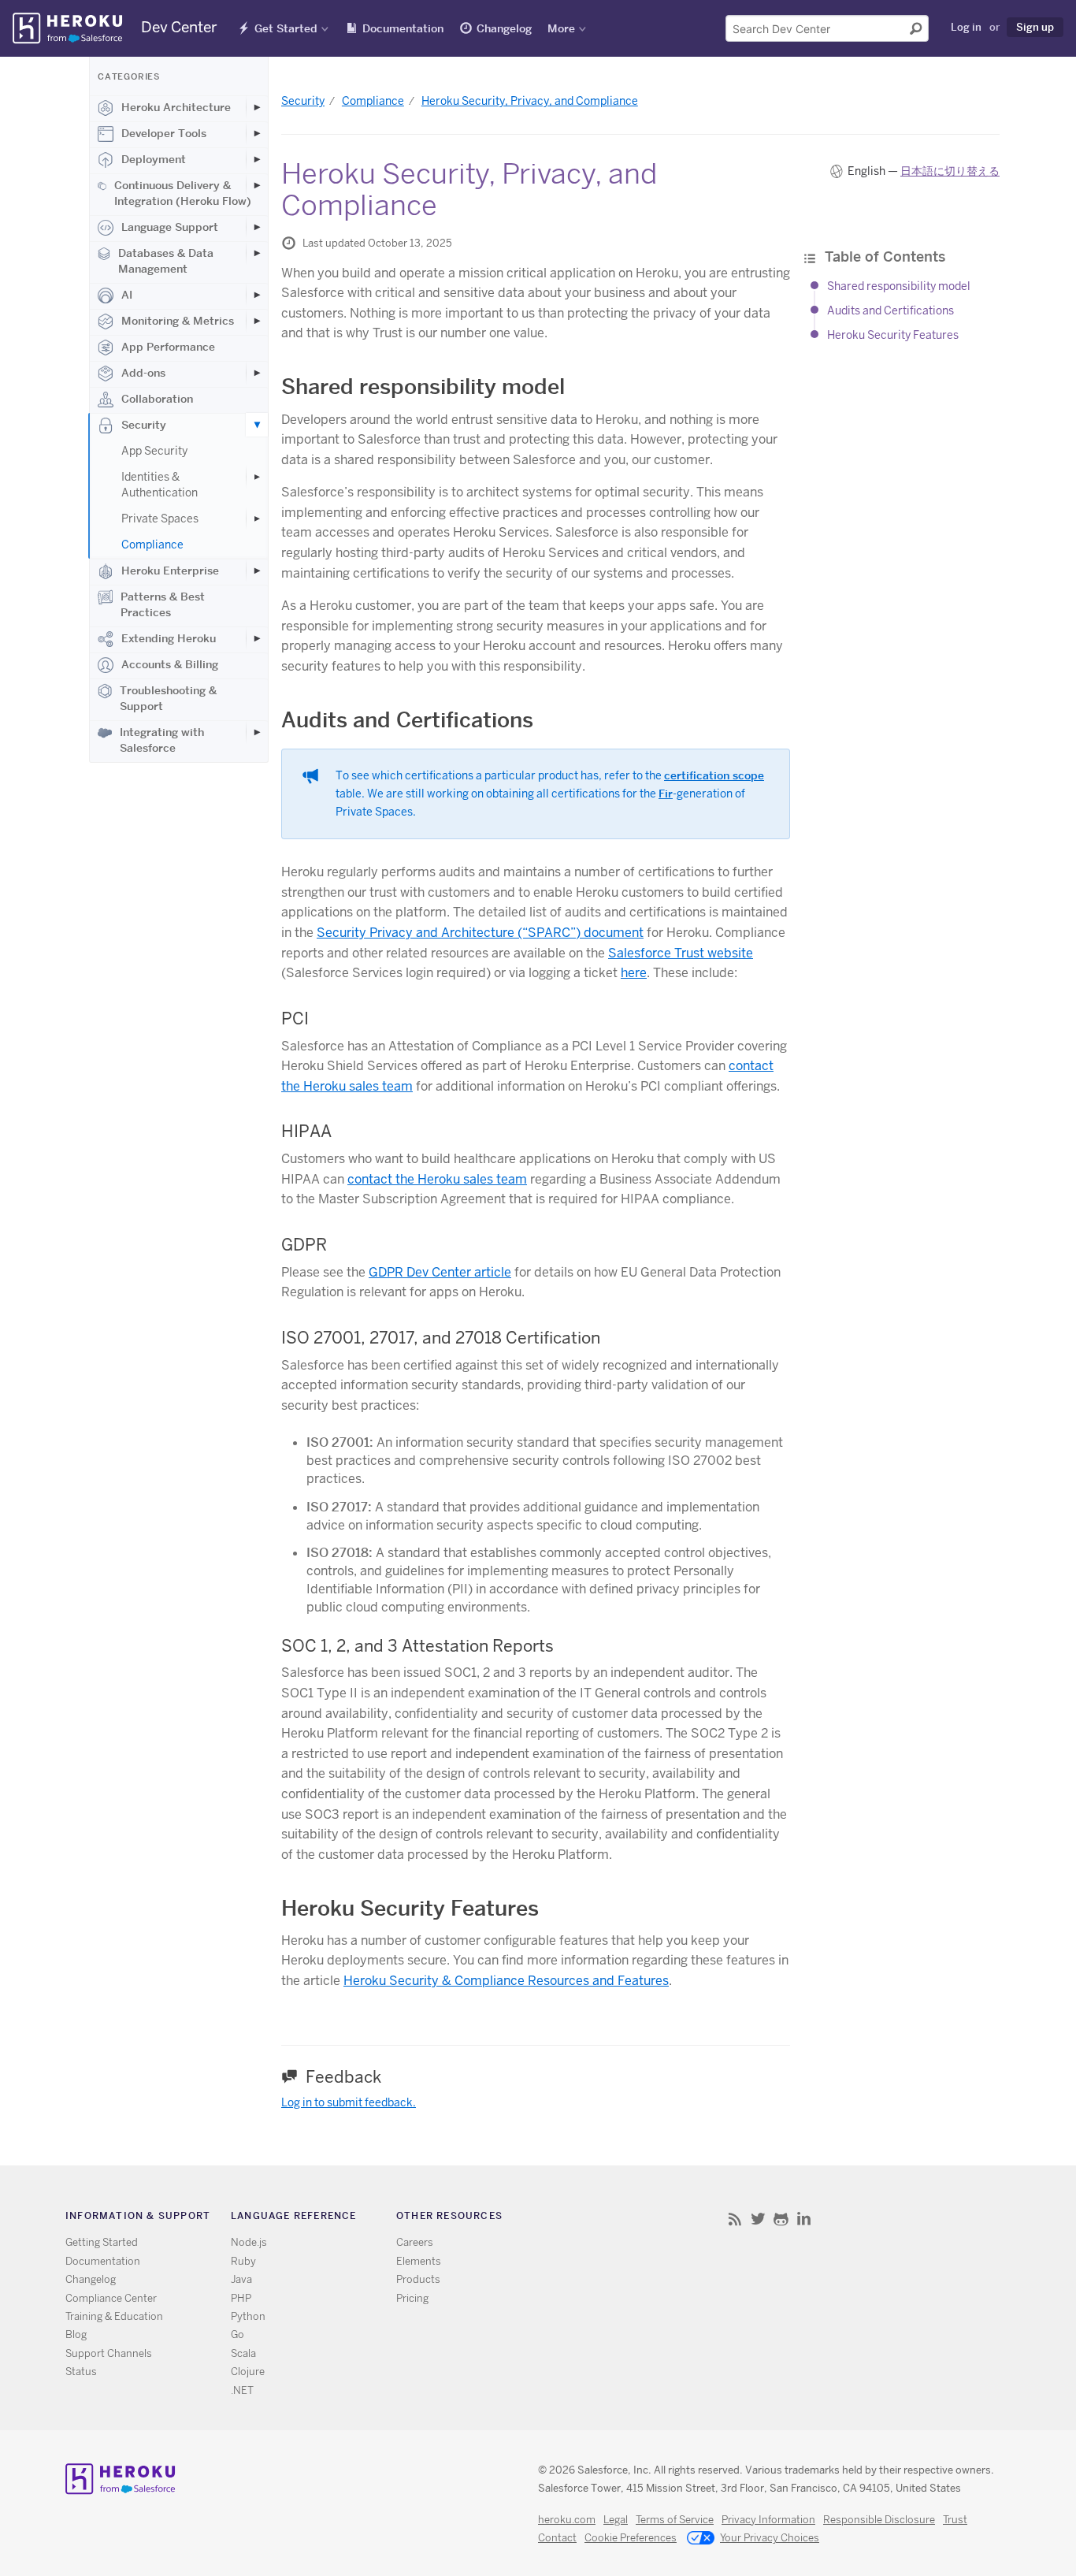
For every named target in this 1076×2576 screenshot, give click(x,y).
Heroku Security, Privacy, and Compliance (530, 101)
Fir (666, 794)
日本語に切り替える (950, 171)
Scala (243, 2353)
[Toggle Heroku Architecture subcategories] (257, 107)
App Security (154, 451)
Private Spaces (160, 519)
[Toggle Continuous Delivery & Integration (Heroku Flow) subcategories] (257, 185)
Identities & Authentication (160, 485)
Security (144, 425)
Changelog (504, 28)
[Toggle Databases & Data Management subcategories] (257, 253)
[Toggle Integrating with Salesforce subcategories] (257, 732)
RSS (735, 2219)
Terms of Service (675, 2520)
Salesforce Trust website (681, 953)
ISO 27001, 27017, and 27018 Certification (441, 1338)
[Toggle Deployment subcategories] (257, 159)
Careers (415, 2242)
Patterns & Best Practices (163, 604)
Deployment (154, 159)
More (561, 28)
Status (81, 2372)
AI (127, 295)
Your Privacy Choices (770, 2538)
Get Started (286, 28)
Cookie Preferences (631, 2538)
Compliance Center (111, 2298)
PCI (295, 1019)
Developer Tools (164, 133)
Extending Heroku (169, 638)
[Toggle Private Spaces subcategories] (257, 519)
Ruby (243, 2261)
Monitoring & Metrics (178, 321)
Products (418, 2279)
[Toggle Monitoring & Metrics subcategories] (257, 321)
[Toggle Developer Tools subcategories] (257, 133)
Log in (966, 27)
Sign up (1035, 27)
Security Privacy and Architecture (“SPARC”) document (480, 933)
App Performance (168, 347)
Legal (616, 2520)
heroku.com (567, 2520)
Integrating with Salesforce (162, 740)
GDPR (304, 1245)
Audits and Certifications (890, 311)
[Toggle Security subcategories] (257, 425)
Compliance (152, 545)
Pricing (412, 2298)
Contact (557, 2538)
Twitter (758, 2219)
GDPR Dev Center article (440, 1272)
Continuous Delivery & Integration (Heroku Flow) (183, 193)
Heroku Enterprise (170, 571)
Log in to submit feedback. (349, 2102)
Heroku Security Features (893, 335)
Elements (419, 2261)
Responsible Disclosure (879, 2520)
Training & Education (114, 2316)
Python (248, 2316)
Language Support (170, 227)
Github (781, 2219)
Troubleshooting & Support (168, 698)
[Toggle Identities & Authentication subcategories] (257, 477)
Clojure (248, 2372)
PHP (241, 2298)
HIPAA (306, 1131)
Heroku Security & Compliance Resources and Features (506, 1981)
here (634, 973)
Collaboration (157, 399)
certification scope (714, 775)
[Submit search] (916, 28)
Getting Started (102, 2242)
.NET (242, 2390)
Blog (76, 2334)
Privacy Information (768, 2520)
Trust (955, 2520)
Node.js (249, 2242)
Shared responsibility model (899, 287)
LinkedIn (804, 2219)
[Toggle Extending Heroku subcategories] (257, 638)
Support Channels (109, 2353)
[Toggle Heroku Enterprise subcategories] (257, 571)
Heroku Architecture (176, 107)
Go (237, 2334)
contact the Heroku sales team (437, 1179)
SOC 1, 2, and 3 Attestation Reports (417, 1646)
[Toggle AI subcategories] (257, 295)
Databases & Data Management (166, 261)
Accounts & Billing (170, 664)
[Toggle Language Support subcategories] (257, 227)
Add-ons (143, 373)
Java (241, 2279)
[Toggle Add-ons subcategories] (257, 373)
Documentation (403, 28)
